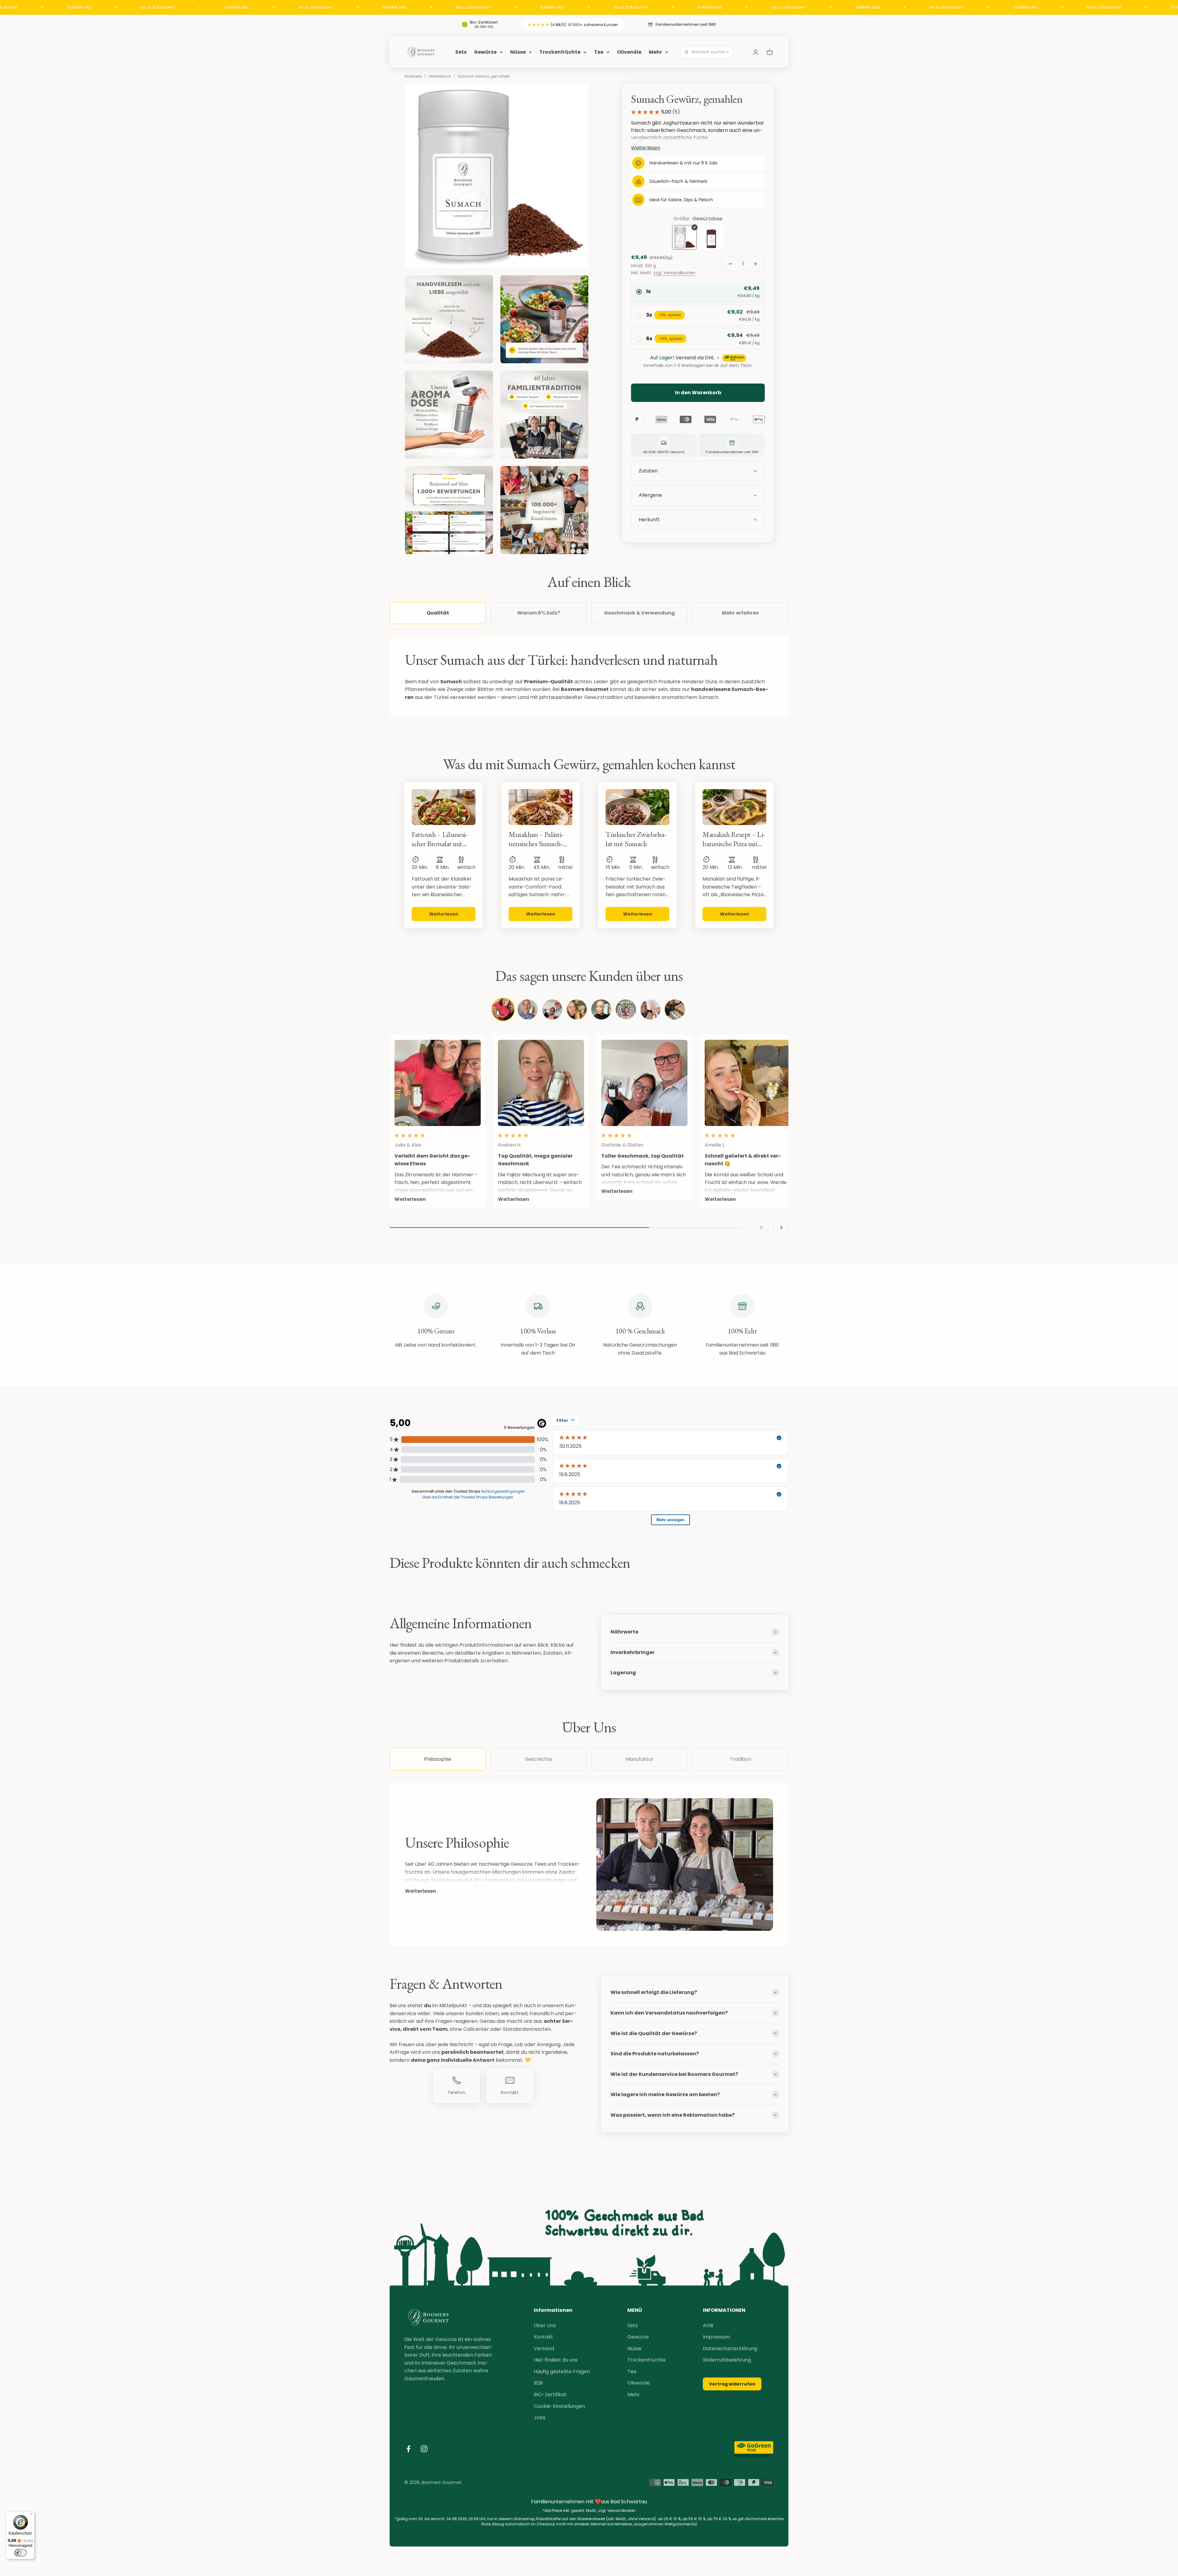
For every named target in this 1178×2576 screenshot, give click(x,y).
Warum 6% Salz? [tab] (539, 613)
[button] (698, 520)
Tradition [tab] (741, 1759)
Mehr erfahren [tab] (740, 613)
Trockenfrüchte (560, 52)
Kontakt (543, 2337)
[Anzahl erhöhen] (756, 264)
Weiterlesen (421, 1891)
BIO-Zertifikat (550, 2395)
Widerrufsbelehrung (727, 2360)
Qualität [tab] (438, 613)
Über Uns (545, 2325)
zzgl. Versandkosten (674, 273)
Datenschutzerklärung (730, 2348)
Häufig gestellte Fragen (562, 2372)
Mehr (655, 52)
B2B (538, 2383)
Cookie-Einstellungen (559, 2406)
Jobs (540, 2418)
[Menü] (31, 2515)
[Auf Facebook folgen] (408, 2449)
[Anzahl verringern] (730, 264)
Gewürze (485, 52)
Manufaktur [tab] (639, 1759)
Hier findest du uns (556, 2360)
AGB (708, 2325)
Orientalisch (440, 76)
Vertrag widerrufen (732, 2384)
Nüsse (518, 52)
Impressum (716, 2337)
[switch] (21, 2553)
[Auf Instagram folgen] (424, 2449)
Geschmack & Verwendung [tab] (639, 613)
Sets (461, 52)
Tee (599, 52)
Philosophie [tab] (438, 1759)
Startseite (413, 76)
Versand (544, 2348)
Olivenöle (629, 52)
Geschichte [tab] (539, 1759)
